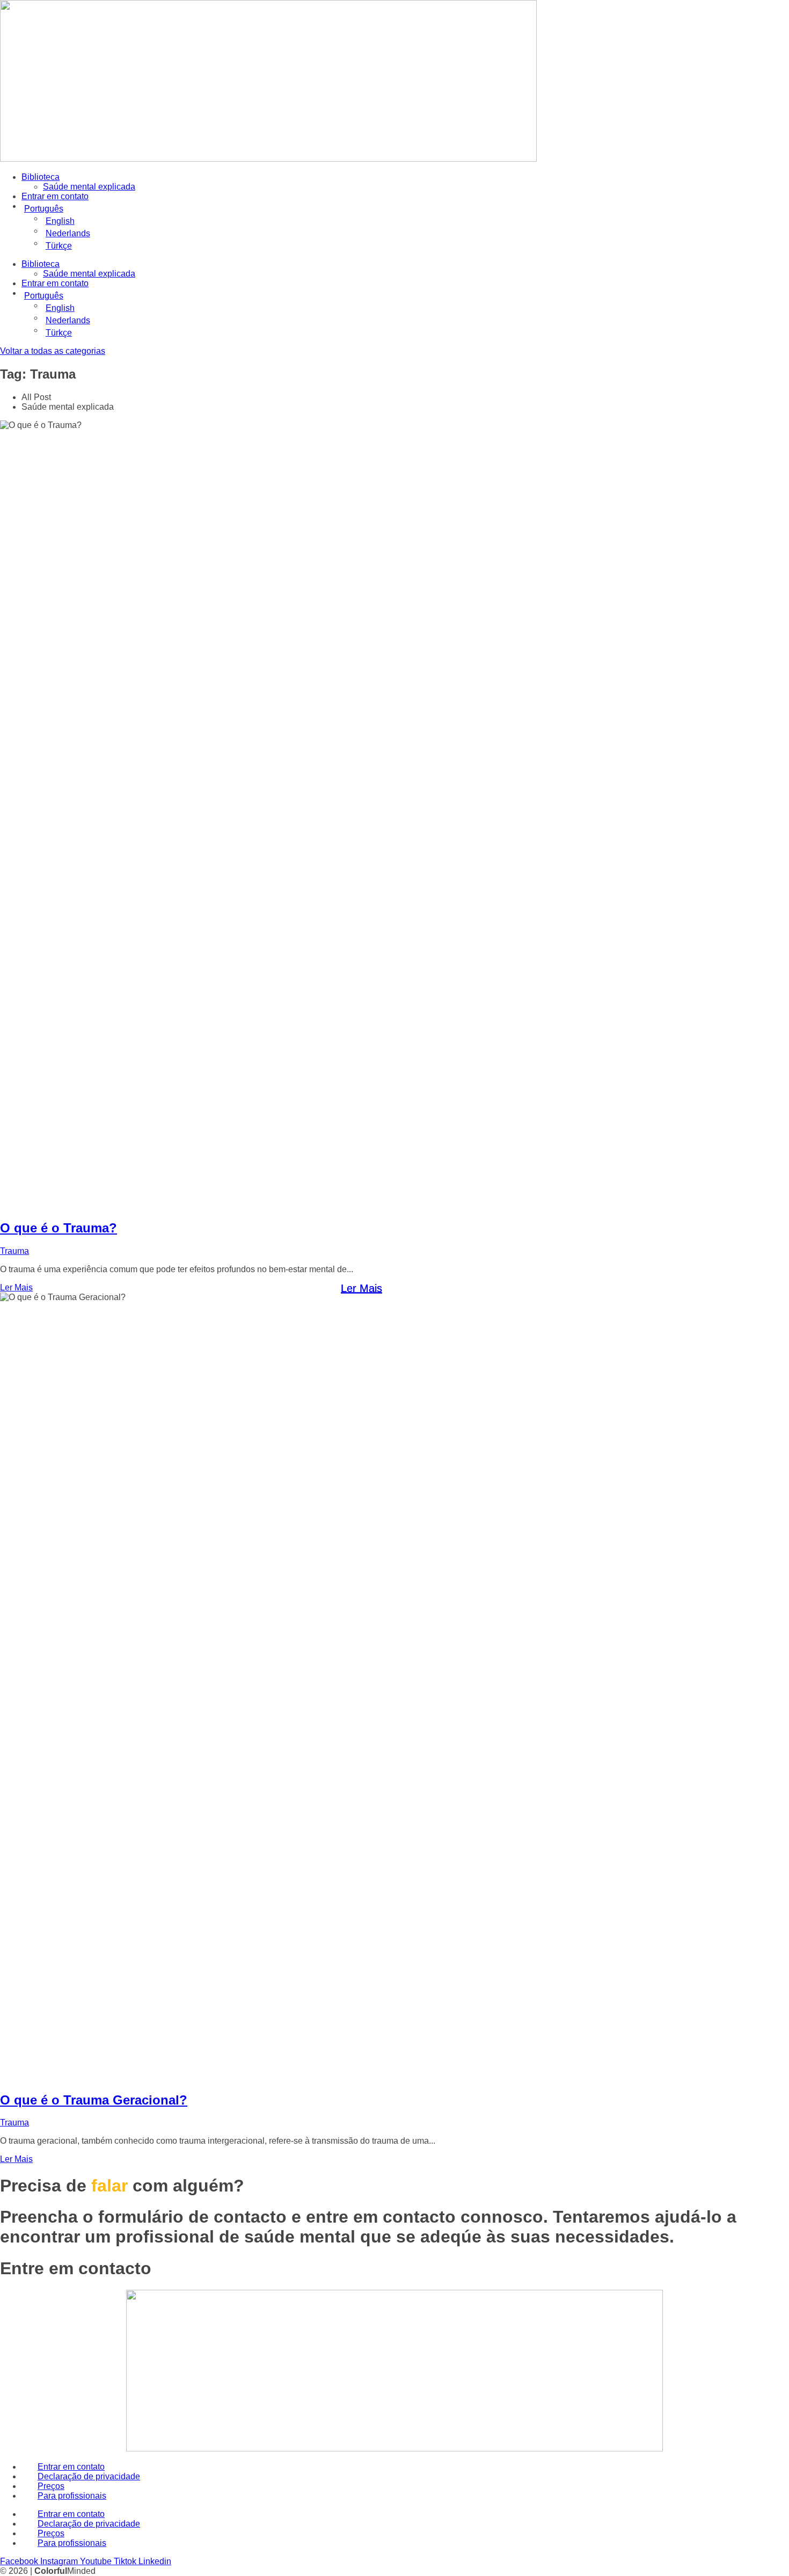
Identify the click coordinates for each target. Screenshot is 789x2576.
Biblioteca (41, 177)
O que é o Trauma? (59, 1228)
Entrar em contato (55, 196)
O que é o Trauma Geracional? (94, 2100)
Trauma (14, 1251)
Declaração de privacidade (89, 2476)
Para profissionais (72, 2496)
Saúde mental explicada (89, 187)
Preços (51, 2486)
